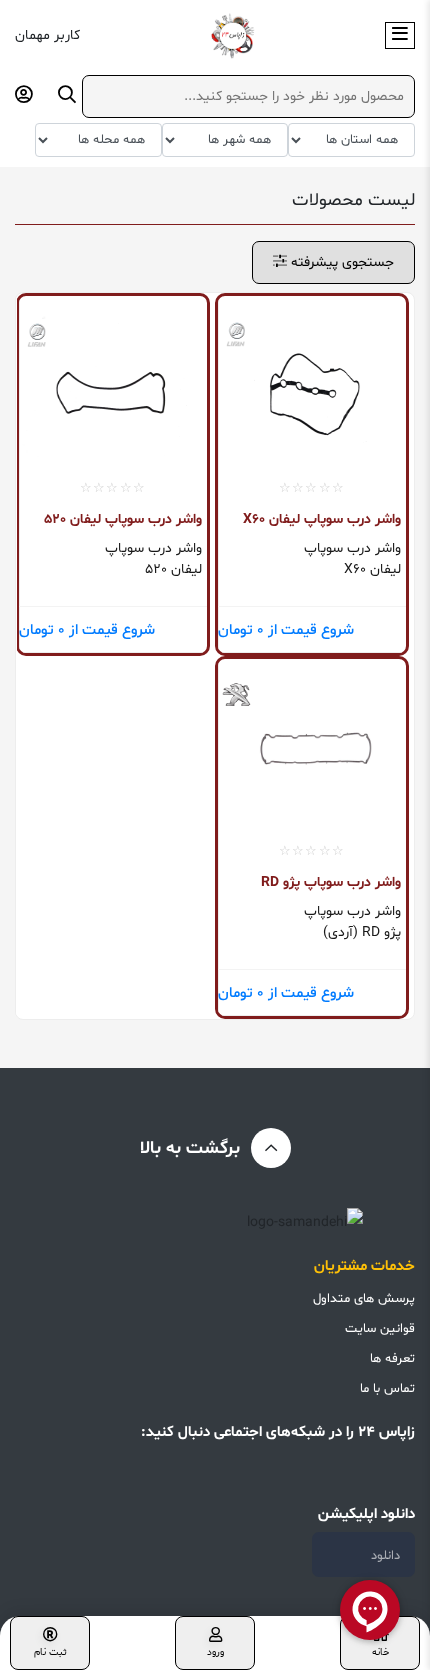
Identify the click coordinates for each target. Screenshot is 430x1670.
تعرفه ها (392, 1359)
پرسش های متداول (364, 1299)
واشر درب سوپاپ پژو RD (331, 882)
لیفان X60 (372, 569)
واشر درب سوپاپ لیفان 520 (123, 519)
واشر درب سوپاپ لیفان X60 (322, 519)
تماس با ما (387, 1389)
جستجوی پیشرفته (340, 262)
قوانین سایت (380, 1329)
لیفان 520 (173, 569)
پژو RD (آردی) (362, 932)
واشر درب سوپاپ (352, 548)
